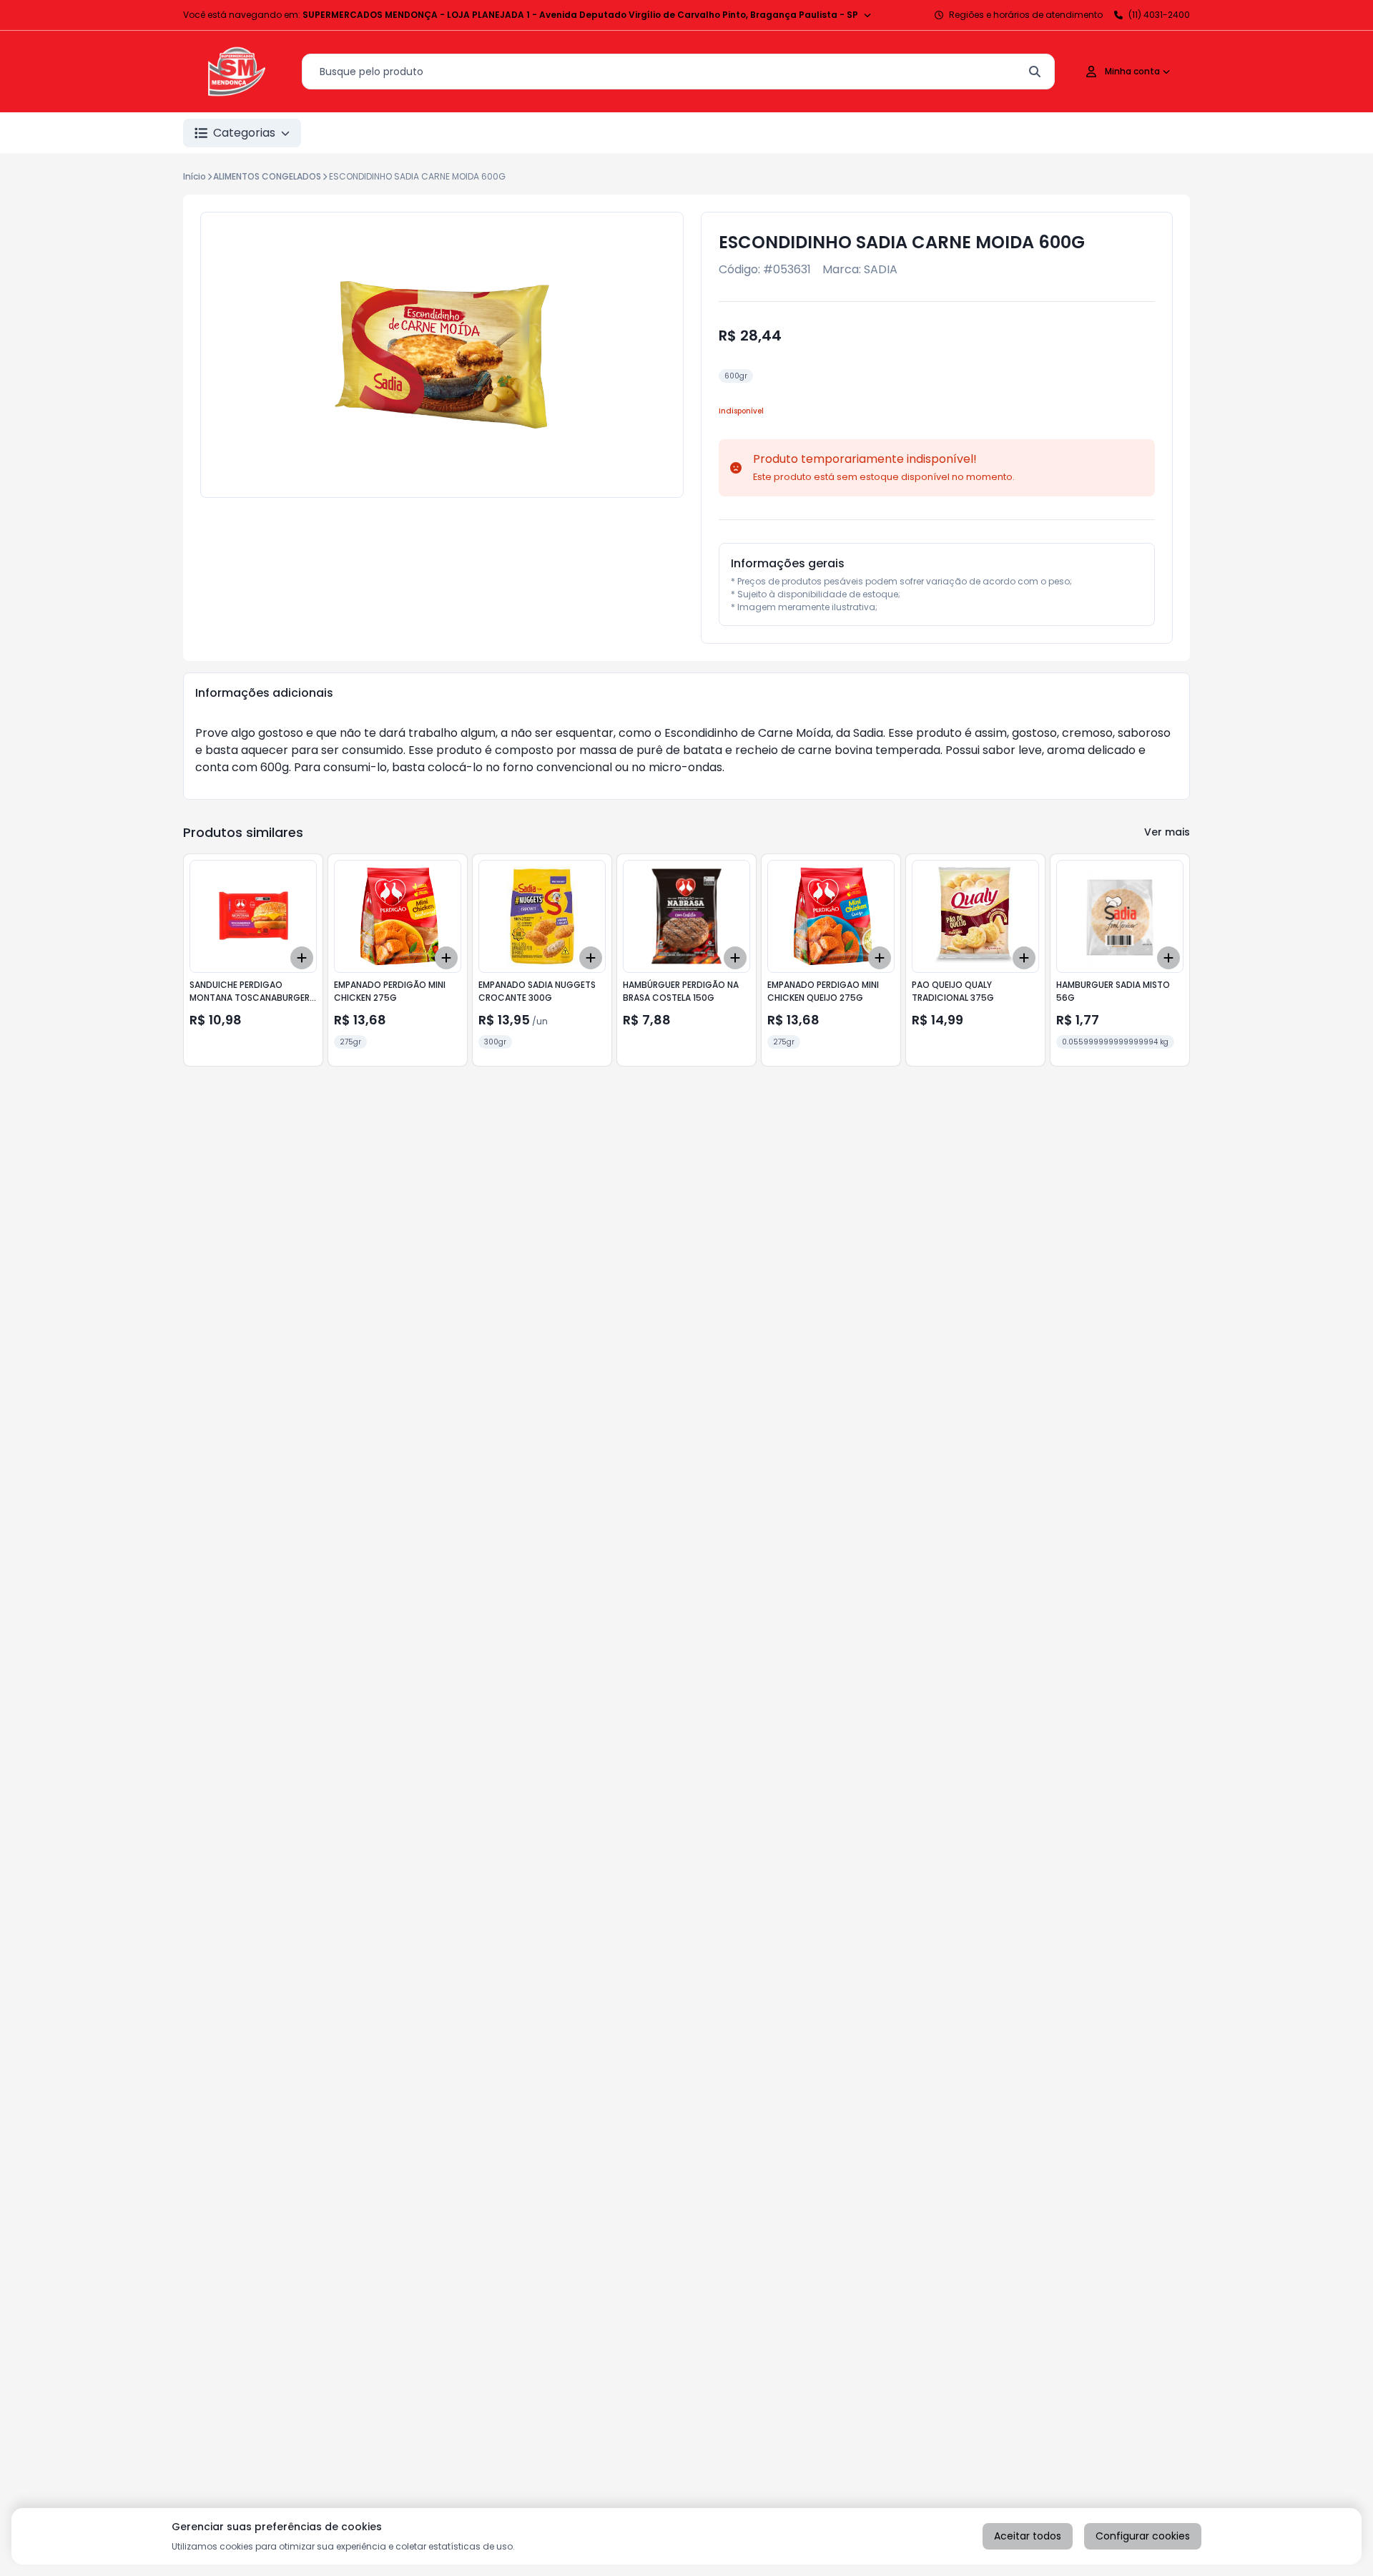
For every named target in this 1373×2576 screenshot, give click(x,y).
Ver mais (1167, 832)
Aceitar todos (1028, 2536)
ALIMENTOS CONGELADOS (267, 176)
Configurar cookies (1143, 2536)
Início (195, 176)
